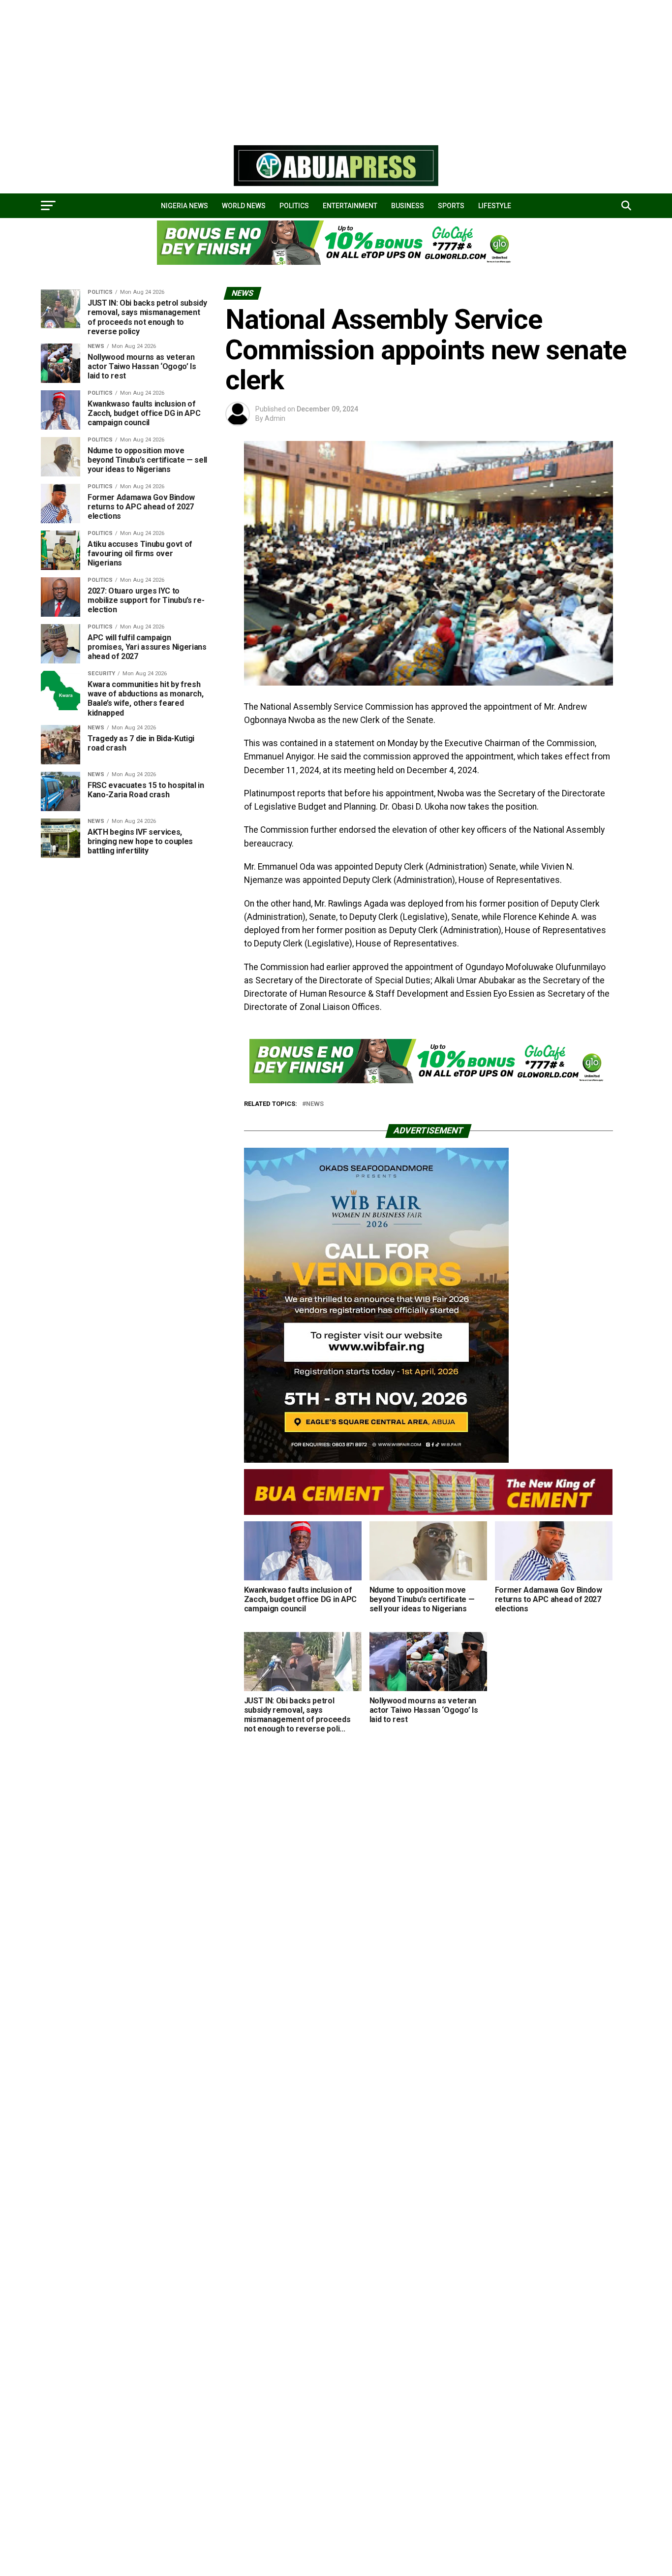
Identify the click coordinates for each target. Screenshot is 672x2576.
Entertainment (350, 206)
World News (244, 206)
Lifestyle (495, 206)
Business (408, 206)
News (315, 1104)
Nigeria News (184, 206)
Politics (294, 206)
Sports (451, 206)
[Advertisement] (295, 69)
